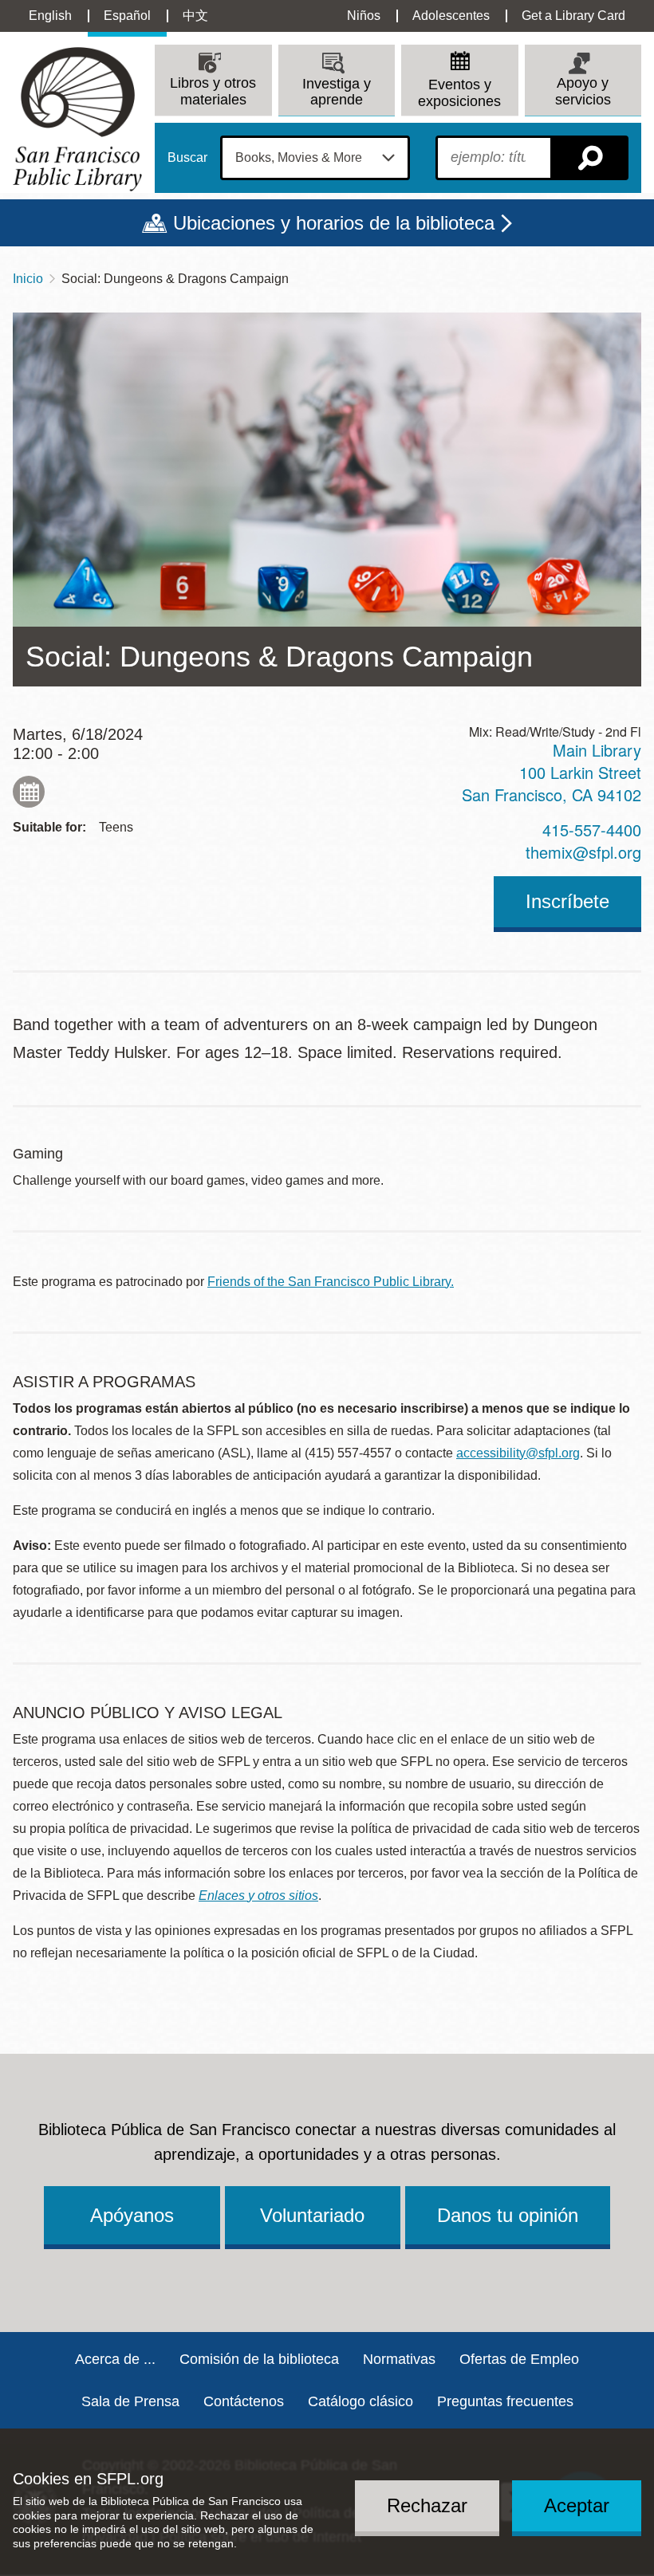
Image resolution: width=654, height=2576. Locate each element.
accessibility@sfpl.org (518, 1453)
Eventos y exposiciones (459, 93)
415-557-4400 (592, 830)
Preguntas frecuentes (505, 2401)
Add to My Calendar (29, 792)
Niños (364, 16)
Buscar (187, 158)
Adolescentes (451, 16)
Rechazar (427, 2505)
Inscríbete (567, 901)
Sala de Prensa (130, 2401)
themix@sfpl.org (583, 852)
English (50, 16)
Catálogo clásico (360, 2401)
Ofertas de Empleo (519, 2359)
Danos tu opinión (508, 2215)
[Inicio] (77, 119)
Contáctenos (244, 2401)
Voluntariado (312, 2215)
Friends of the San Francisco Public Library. (331, 1282)
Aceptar (577, 2505)
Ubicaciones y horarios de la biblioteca (334, 223)
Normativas (399, 2359)
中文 (195, 16)
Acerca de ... (115, 2359)
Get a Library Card (573, 16)
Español (127, 16)
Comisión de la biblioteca (259, 2359)
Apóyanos (132, 2215)
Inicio (28, 279)
